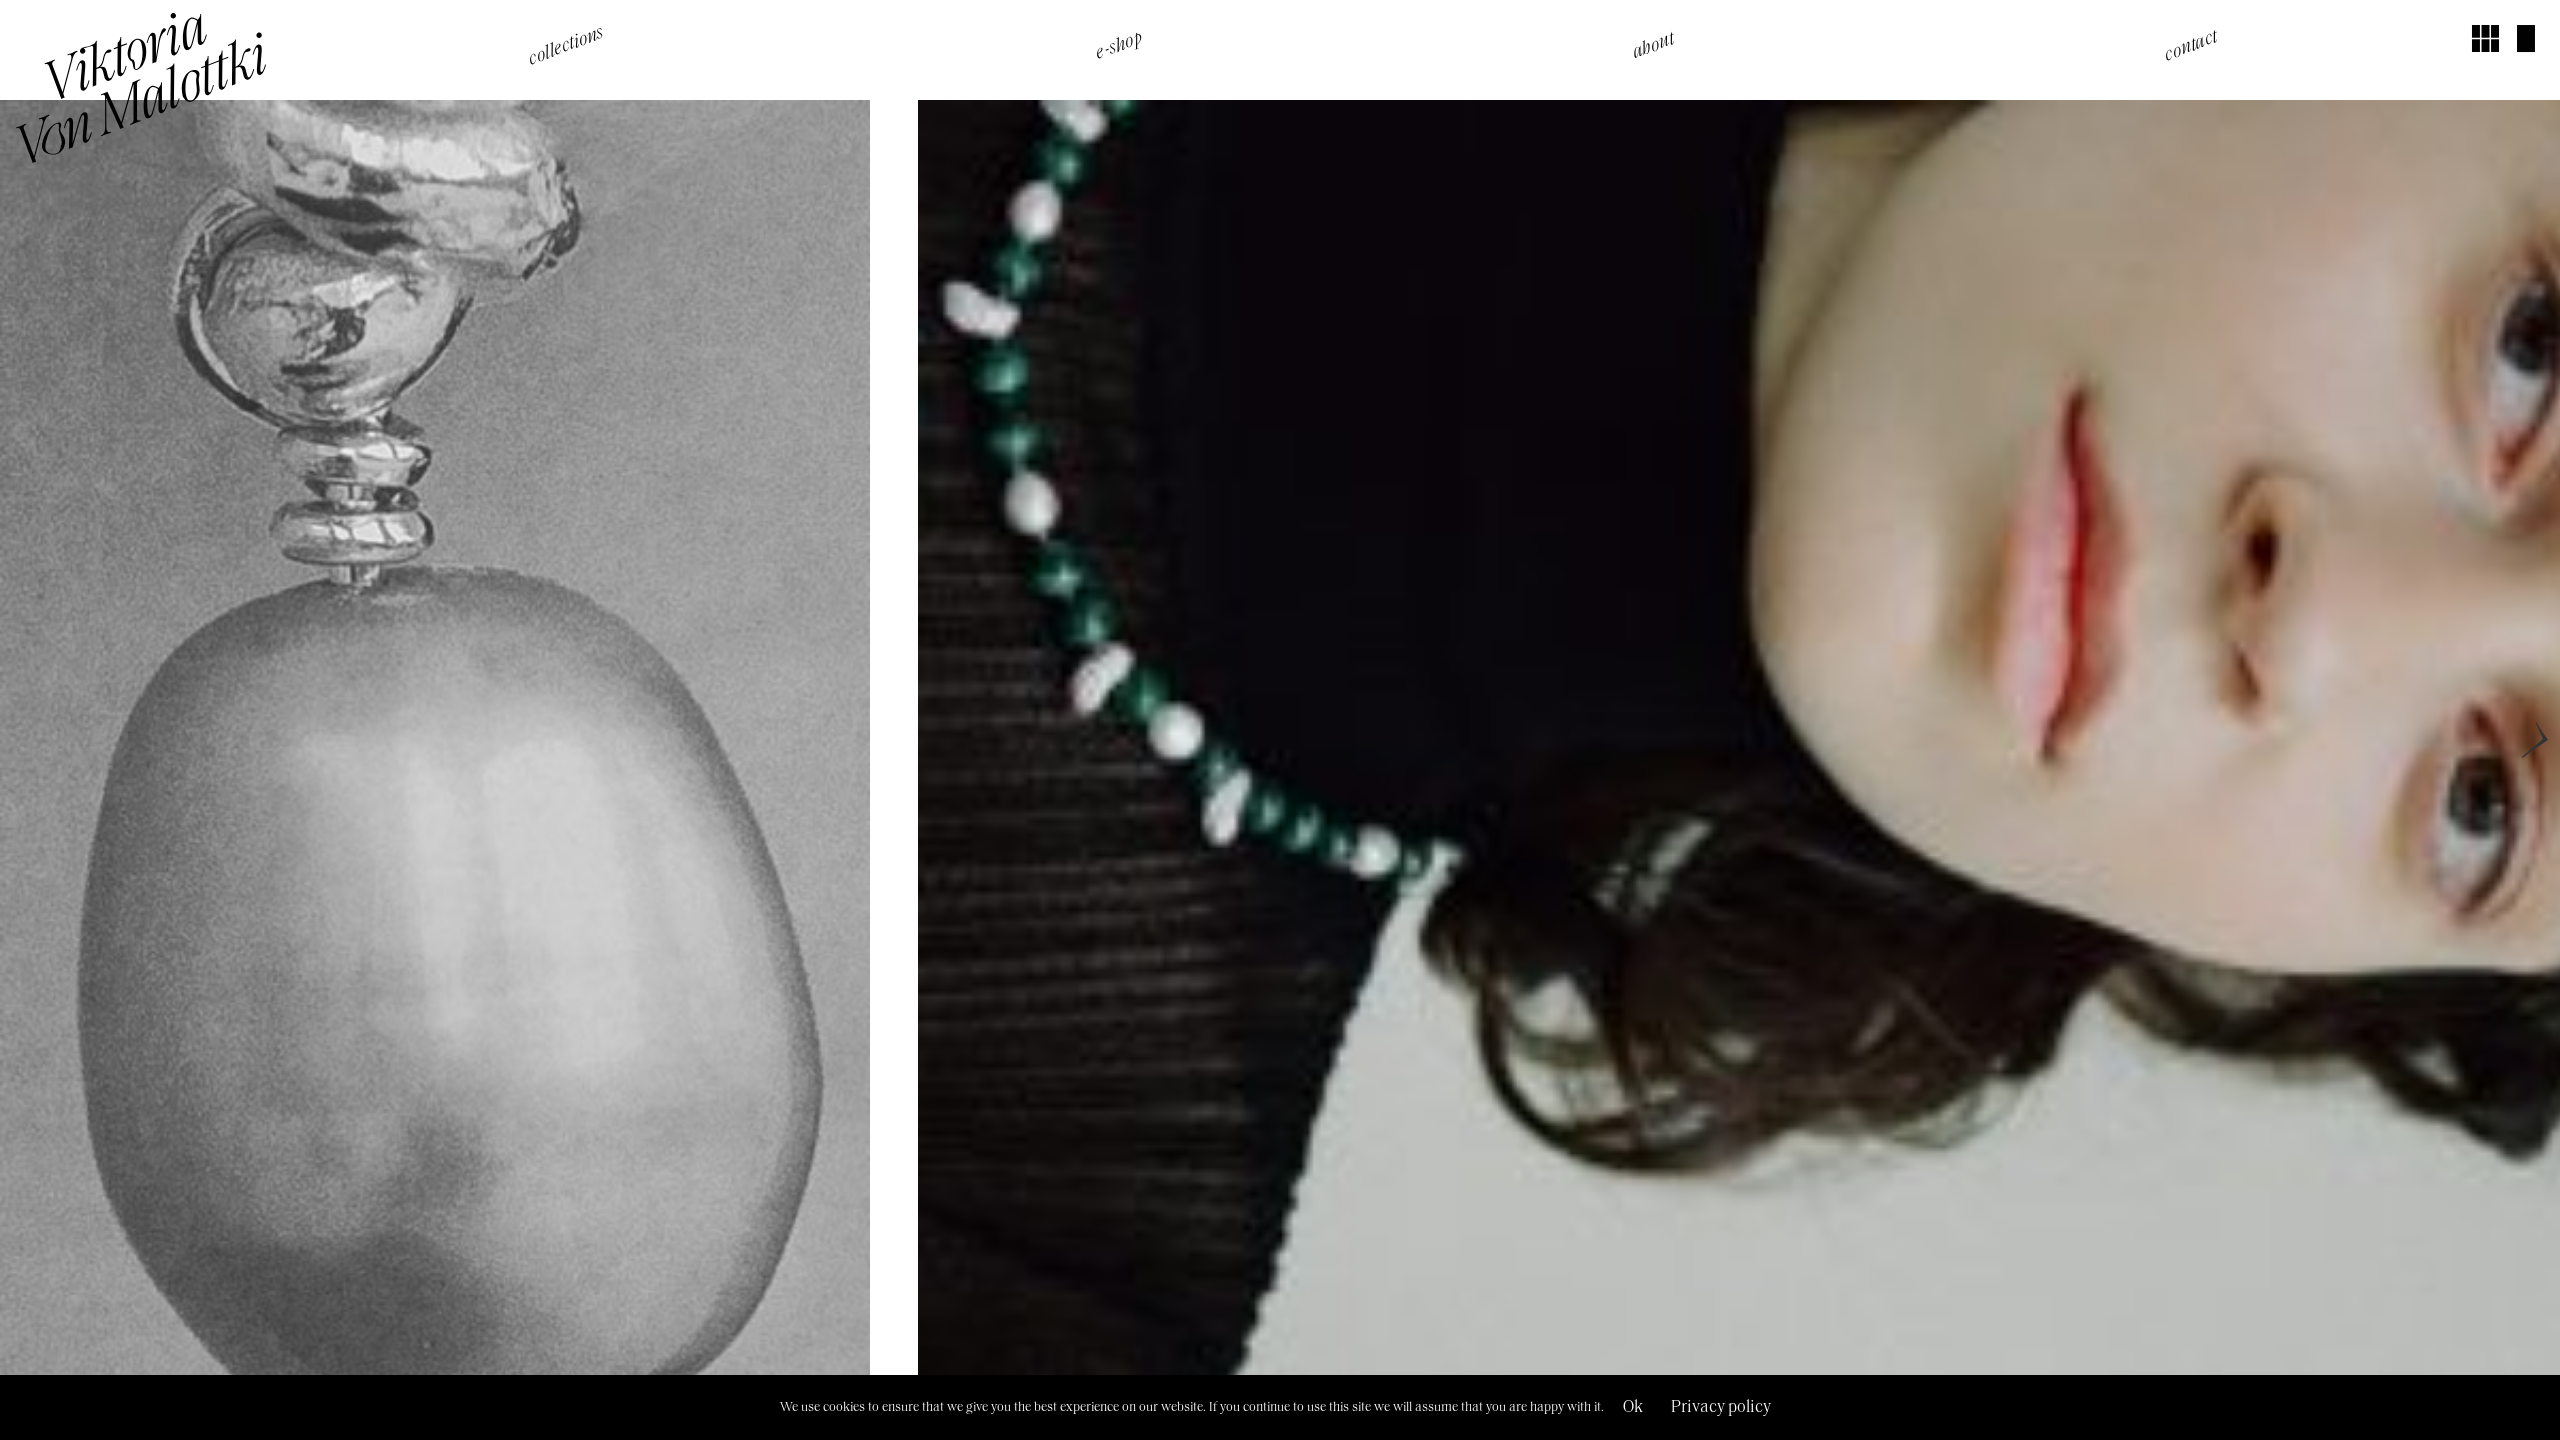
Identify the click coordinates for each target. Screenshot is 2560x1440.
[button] (566, 46)
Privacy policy (1721, 1407)
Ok (1633, 1407)
